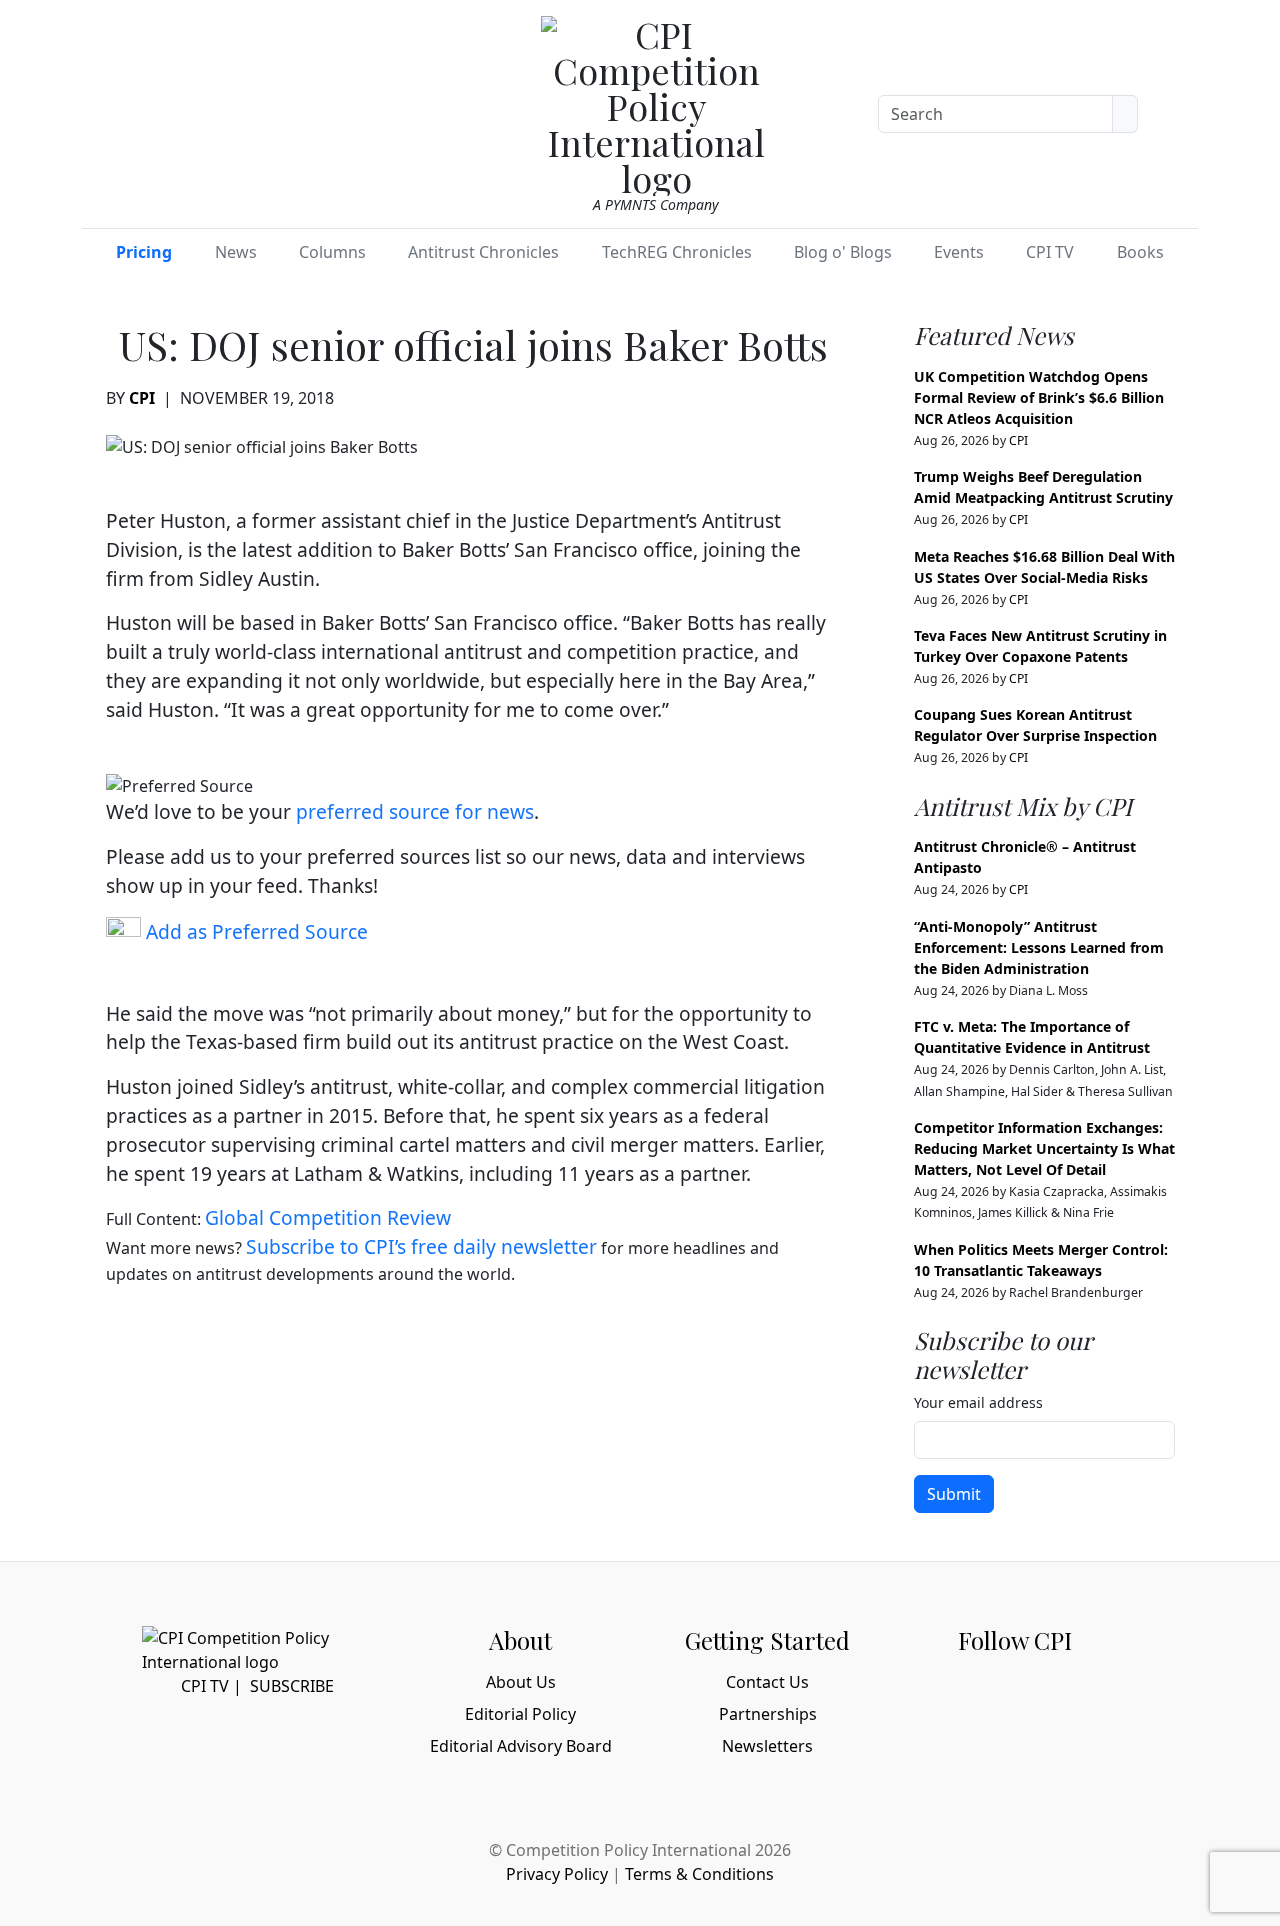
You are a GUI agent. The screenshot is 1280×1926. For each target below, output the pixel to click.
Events (959, 252)
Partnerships (768, 1714)
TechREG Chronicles (677, 252)
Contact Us (767, 1682)
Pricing (144, 252)
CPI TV (1050, 252)
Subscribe (292, 1686)
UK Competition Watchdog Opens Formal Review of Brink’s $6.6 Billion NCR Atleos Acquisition (1039, 397)
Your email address (978, 1402)
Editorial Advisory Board (521, 1746)
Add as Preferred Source (254, 931)
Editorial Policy (520, 1714)
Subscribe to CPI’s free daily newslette (417, 1246)
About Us (521, 1682)
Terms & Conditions (699, 1874)
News (236, 252)
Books (1140, 252)
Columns (332, 252)
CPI (142, 398)
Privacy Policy (557, 1874)
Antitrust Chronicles (483, 252)
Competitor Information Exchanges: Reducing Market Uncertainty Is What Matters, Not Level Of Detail (1044, 1148)
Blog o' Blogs (843, 252)
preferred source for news (415, 811)
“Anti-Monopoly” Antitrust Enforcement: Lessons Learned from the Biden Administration (1039, 947)
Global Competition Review (328, 1217)
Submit (954, 1494)
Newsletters (767, 1746)
